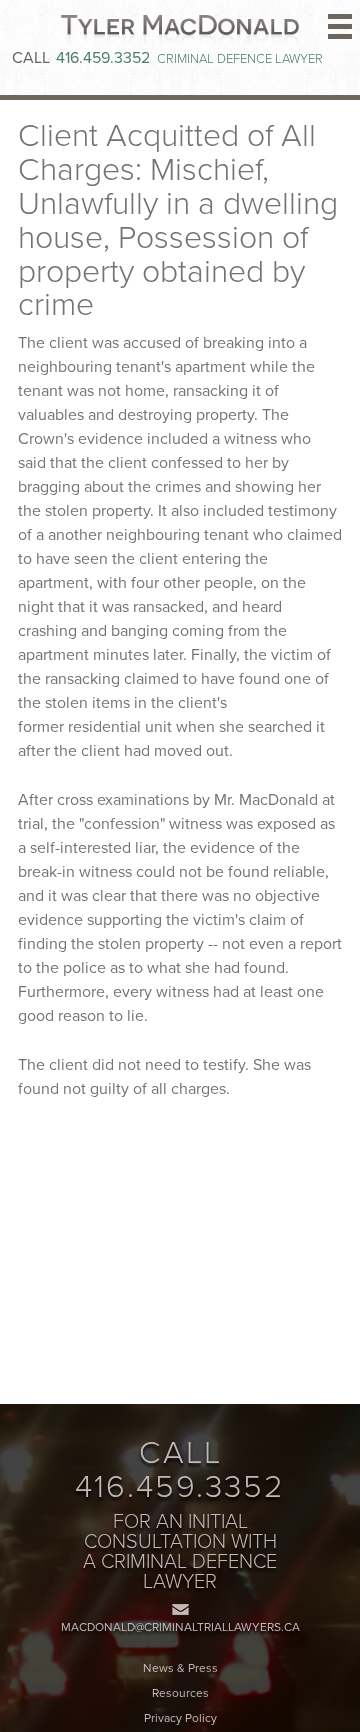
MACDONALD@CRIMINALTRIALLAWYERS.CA (180, 1627)
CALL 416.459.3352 (180, 1470)
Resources (180, 1693)
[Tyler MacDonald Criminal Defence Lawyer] (180, 30)
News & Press (180, 1668)
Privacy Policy (180, 1718)
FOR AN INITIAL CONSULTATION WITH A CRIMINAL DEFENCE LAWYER (180, 1552)
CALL (81, 58)
